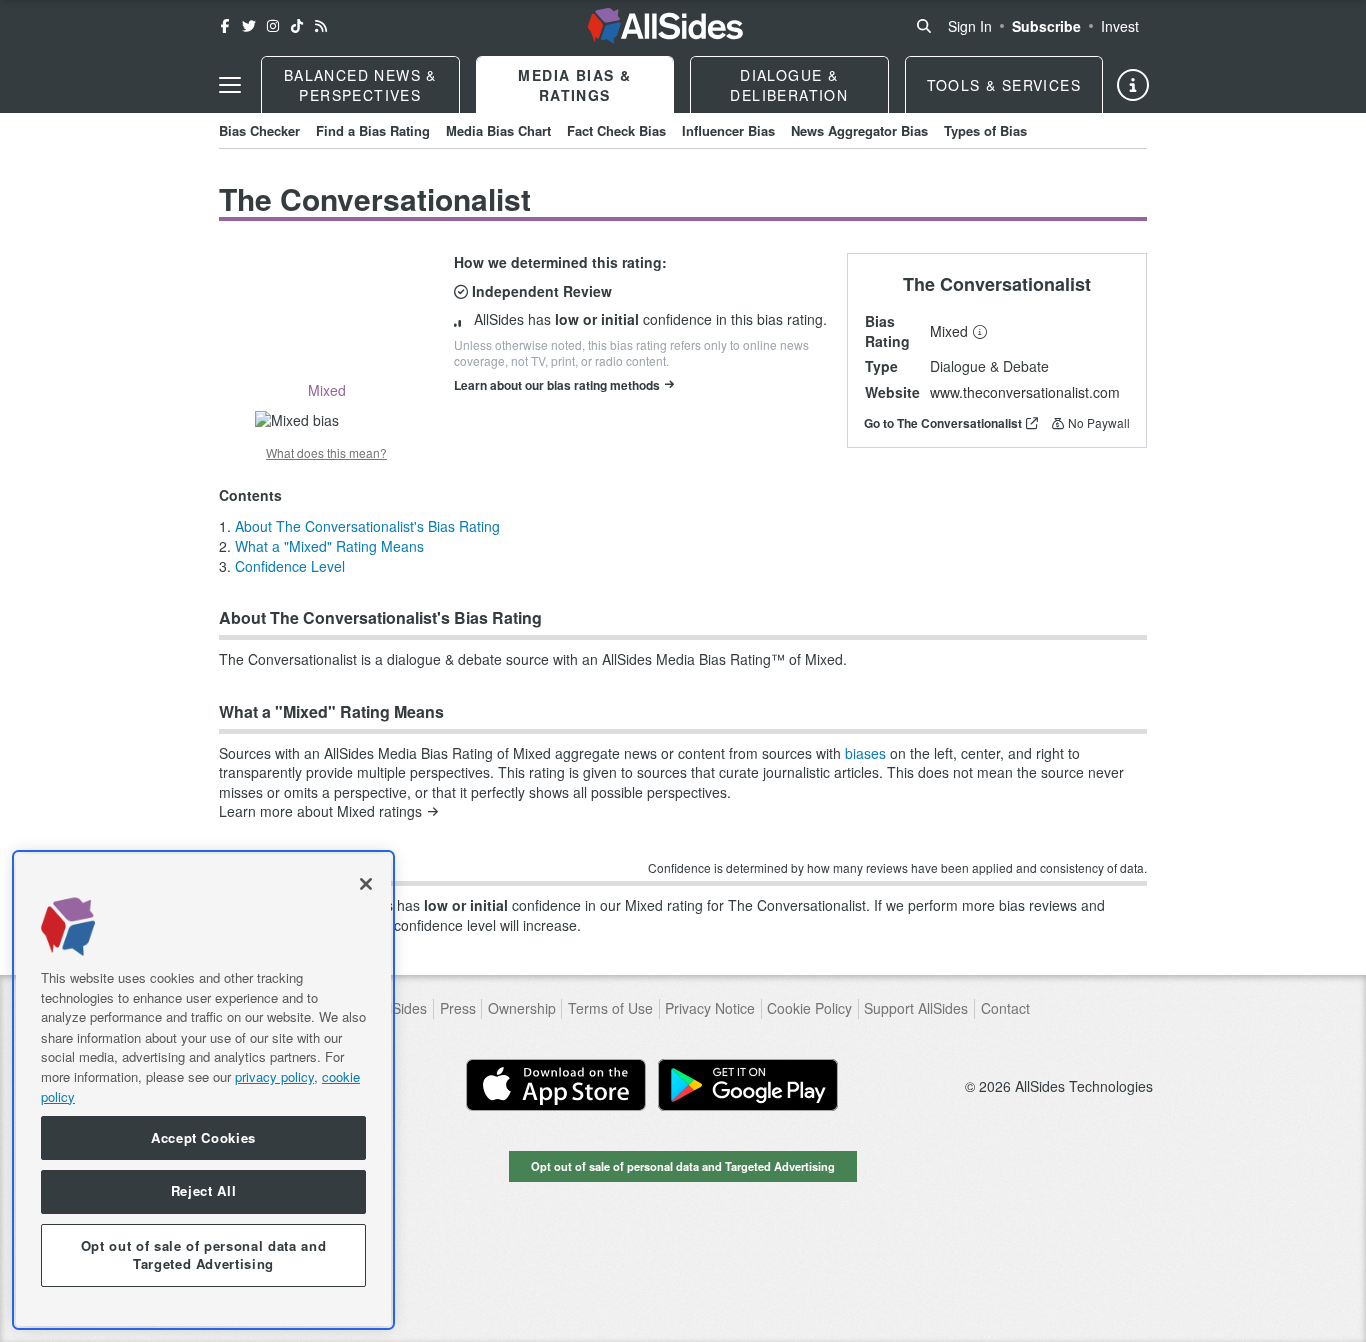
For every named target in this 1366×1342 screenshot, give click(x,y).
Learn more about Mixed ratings (320, 811)
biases (865, 753)
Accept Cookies (203, 1137)
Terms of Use (610, 1008)
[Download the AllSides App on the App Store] (556, 1085)
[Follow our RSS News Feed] (321, 26)
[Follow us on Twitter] (249, 26)
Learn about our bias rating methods (557, 385)
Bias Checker (259, 130)
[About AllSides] (1133, 85)
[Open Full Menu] (230, 85)
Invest (1120, 26)
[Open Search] (924, 26)
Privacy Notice (710, 1008)
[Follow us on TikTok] (297, 26)
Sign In (970, 26)
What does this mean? (326, 453)
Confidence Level (290, 566)
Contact (1005, 1008)
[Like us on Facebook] (225, 26)
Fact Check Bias (616, 130)
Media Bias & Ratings (574, 85)
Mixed (949, 331)
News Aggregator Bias (859, 130)
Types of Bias (985, 130)
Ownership (522, 1008)
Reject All (204, 1191)
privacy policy (274, 1075)
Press (458, 1008)
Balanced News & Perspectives (360, 85)
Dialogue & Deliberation (789, 85)
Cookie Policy (809, 1008)
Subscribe (1046, 26)
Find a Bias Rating (373, 130)
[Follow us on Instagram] (273, 26)
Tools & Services (1004, 85)
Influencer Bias (728, 130)
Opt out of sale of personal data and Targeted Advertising (683, 1166)
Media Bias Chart (498, 130)
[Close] (366, 884)
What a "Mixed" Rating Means (329, 546)
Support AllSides (916, 1008)
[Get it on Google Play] (748, 1085)
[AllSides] (665, 26)
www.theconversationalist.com (1025, 392)
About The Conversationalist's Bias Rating (367, 526)
